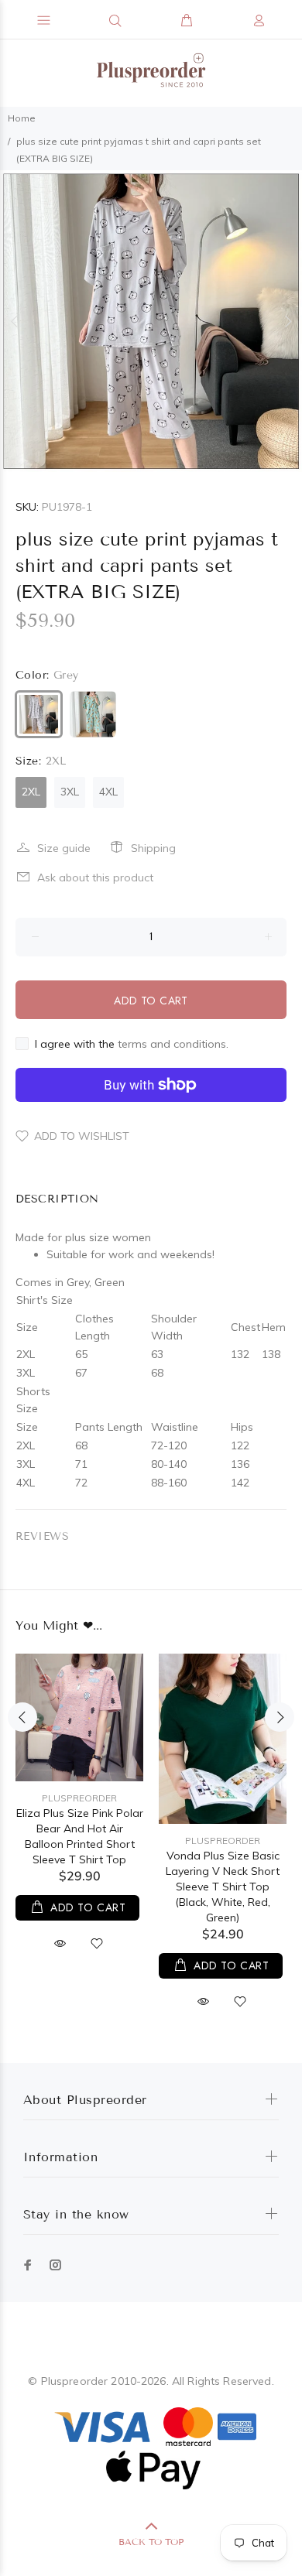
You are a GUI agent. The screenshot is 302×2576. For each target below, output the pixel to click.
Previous (15, 321)
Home (22, 118)
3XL (70, 792)
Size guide (64, 848)
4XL (108, 792)
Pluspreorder (79, 1798)
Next (287, 321)
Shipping (153, 848)
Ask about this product (95, 877)
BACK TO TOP (151, 2542)
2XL (31, 792)
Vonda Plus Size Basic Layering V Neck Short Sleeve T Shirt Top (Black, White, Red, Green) (223, 1887)
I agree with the (132, 1044)
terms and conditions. (173, 1044)
